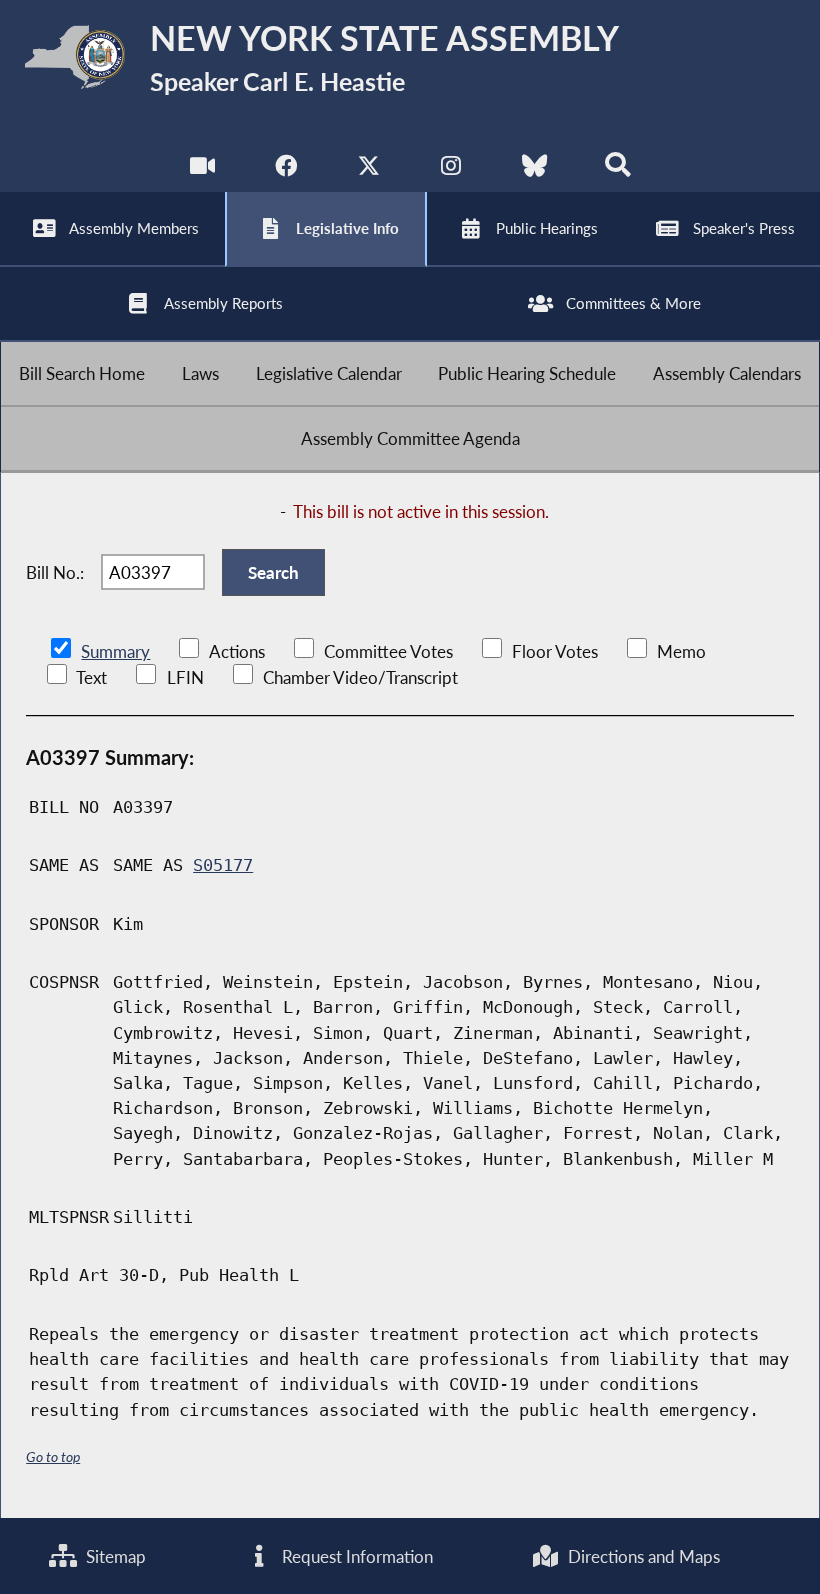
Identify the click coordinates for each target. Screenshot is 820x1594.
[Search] (617, 169)
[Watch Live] (202, 169)
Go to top (53, 1456)
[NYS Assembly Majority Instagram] (451, 169)
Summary (115, 651)
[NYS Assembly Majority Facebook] (285, 169)
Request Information (355, 1556)
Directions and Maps (642, 1556)
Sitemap (114, 1556)
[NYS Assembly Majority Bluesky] (534, 169)
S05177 (223, 865)
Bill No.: (55, 572)
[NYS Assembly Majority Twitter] (368, 169)
